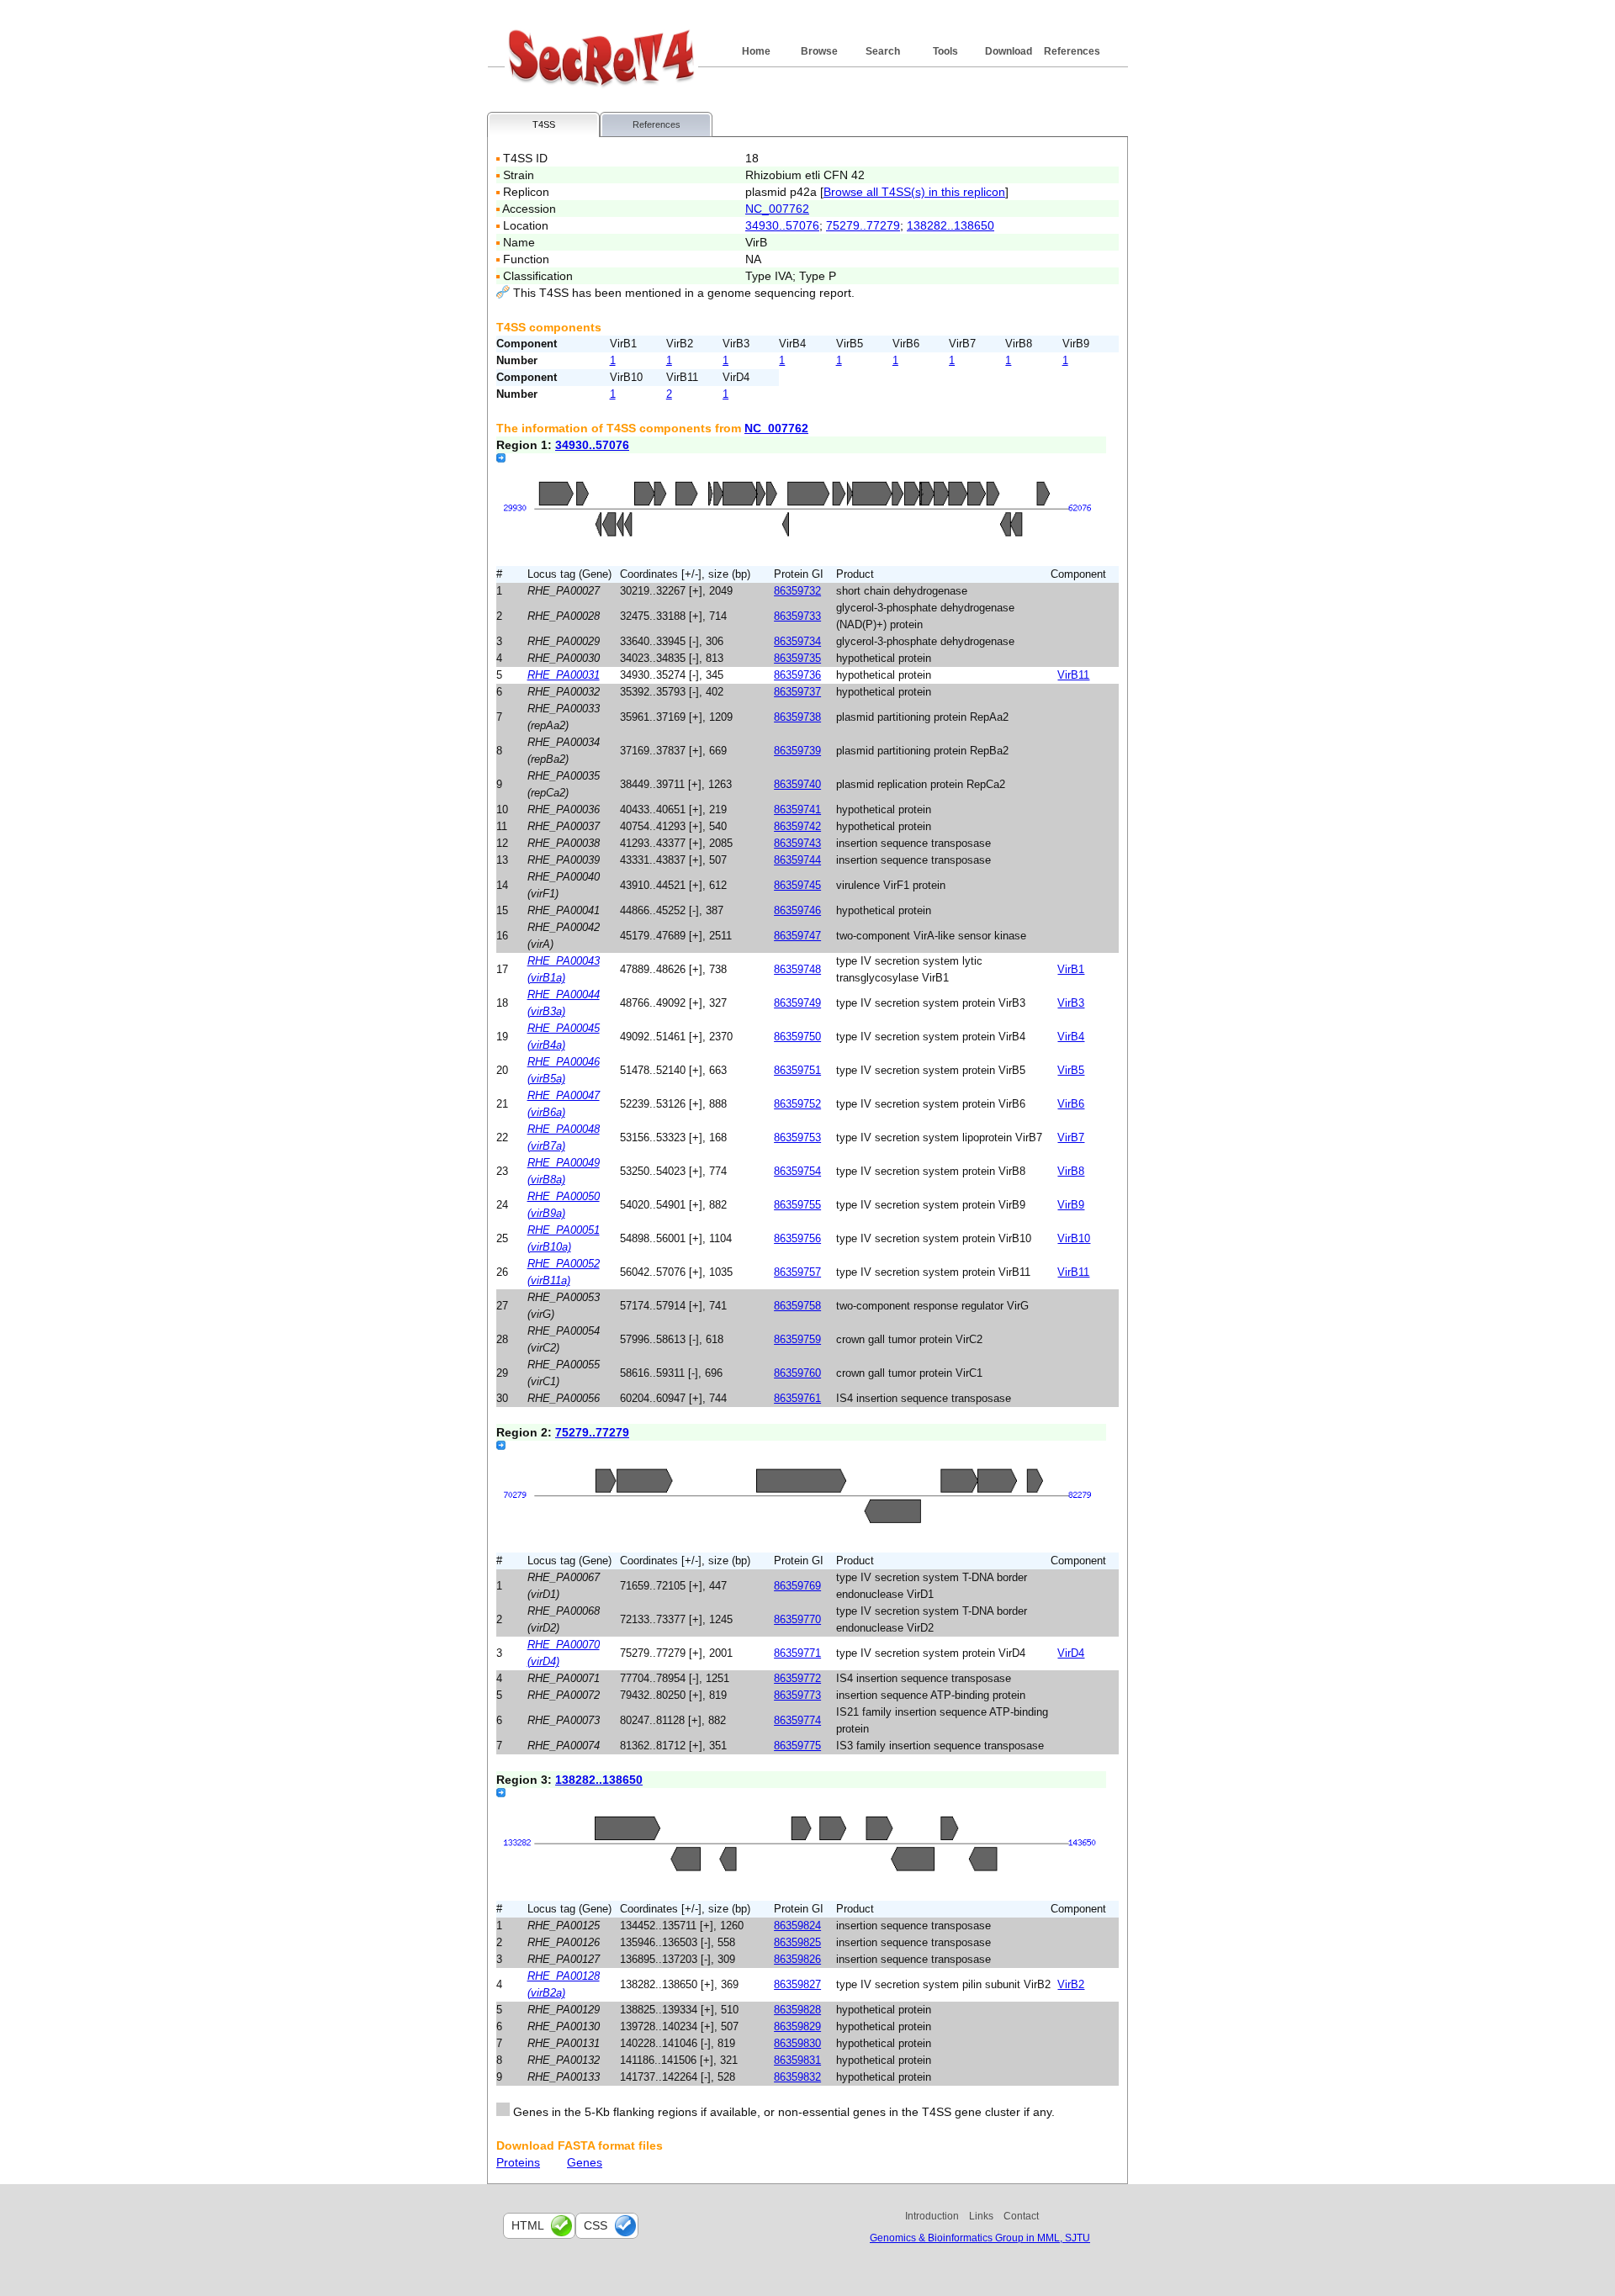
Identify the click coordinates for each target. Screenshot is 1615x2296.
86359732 (797, 591)
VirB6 (1071, 1104)
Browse (819, 51)
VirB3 (1071, 1003)
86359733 (797, 616)
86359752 (797, 1104)
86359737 (797, 692)
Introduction (932, 2216)
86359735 (797, 658)
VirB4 (1071, 1037)
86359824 (797, 1926)
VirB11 (1073, 675)
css (596, 2225)
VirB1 (1071, 969)
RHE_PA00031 (564, 675)
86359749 (797, 1003)
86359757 (797, 1272)
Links (981, 2216)
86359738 (797, 717)
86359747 (797, 936)
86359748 (797, 969)
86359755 (797, 1205)
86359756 (797, 1238)
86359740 (797, 784)
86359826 (797, 1959)
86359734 (797, 641)
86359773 (797, 1695)
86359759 (797, 1339)
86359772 (797, 1678)
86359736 (797, 675)
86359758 (797, 1306)
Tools (945, 51)
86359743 (797, 843)
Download (1009, 51)
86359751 (797, 1070)
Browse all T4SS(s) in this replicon (914, 192)
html (528, 2225)
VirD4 (1071, 1653)
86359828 (797, 2010)
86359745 (797, 885)
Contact (1021, 2216)
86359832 (797, 2077)
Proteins (518, 2162)
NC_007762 (777, 209)
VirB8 (1071, 1171)
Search (883, 51)
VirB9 (1071, 1205)
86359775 (797, 1746)
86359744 (797, 860)
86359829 (797, 2026)
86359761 (797, 1398)
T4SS (544, 124)
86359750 (797, 1037)
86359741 (797, 809)
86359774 (797, 1720)
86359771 (797, 1653)
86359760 (797, 1373)
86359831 (797, 2060)
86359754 (797, 1171)
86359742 (797, 826)
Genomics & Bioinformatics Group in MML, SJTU (980, 2238)
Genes (585, 2162)
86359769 (797, 1586)
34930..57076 (782, 225)
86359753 (797, 1137)
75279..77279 (863, 225)
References (1072, 51)
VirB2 (1071, 1984)
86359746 (797, 910)
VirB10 (1074, 1238)
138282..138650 (950, 225)
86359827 (797, 1984)
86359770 (797, 1619)
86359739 (797, 751)
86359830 (797, 2043)
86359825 (797, 1942)
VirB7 (1071, 1137)
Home (756, 51)
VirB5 (1071, 1070)
